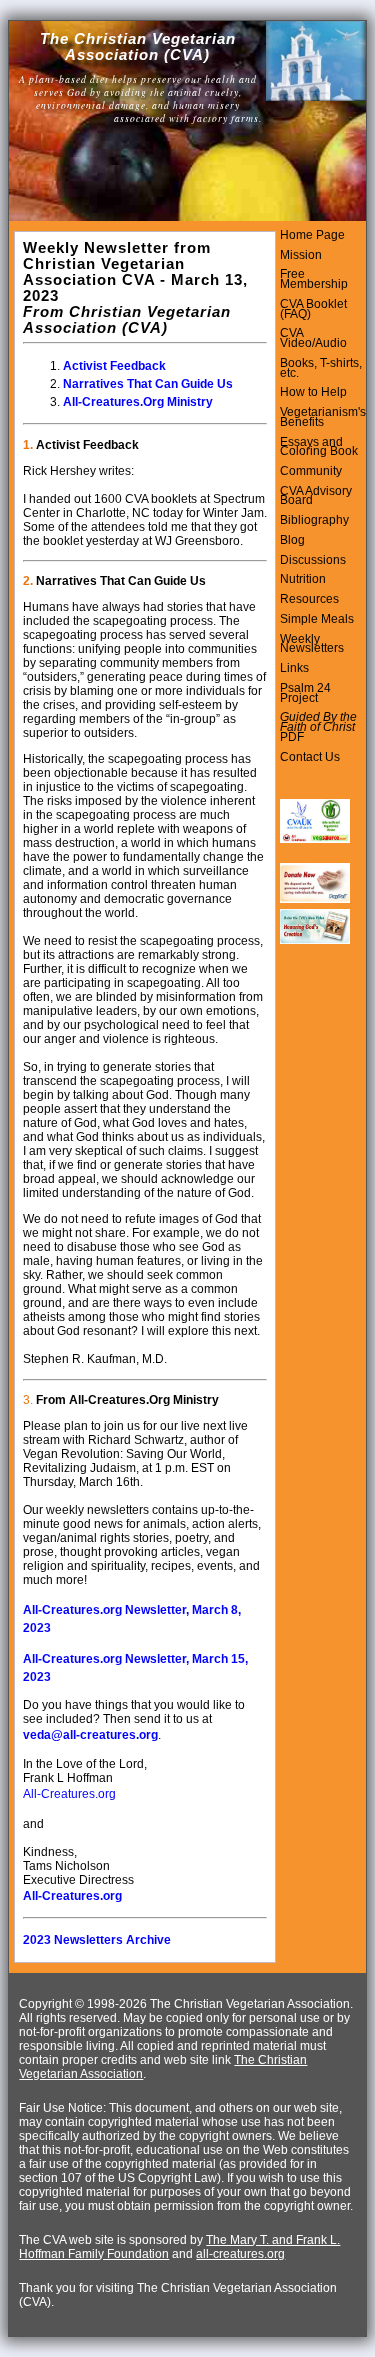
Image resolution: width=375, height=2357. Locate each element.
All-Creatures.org (69, 1794)
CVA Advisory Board (316, 496)
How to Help (313, 392)
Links (294, 668)
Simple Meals (317, 619)
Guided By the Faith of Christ (318, 722)
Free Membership (314, 279)
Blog (292, 540)
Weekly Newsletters (312, 644)
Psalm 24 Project (305, 693)
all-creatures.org (240, 2254)
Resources (309, 599)
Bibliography (314, 520)
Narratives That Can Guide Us (148, 384)
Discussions (313, 560)
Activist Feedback (114, 366)
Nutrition (303, 579)
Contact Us (310, 757)
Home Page (312, 235)
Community (311, 471)
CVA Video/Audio (313, 338)
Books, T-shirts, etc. (321, 368)
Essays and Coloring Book (319, 447)
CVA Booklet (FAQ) (313, 309)
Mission (301, 255)
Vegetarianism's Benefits (323, 417)
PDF (292, 737)
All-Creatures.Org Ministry (138, 402)
